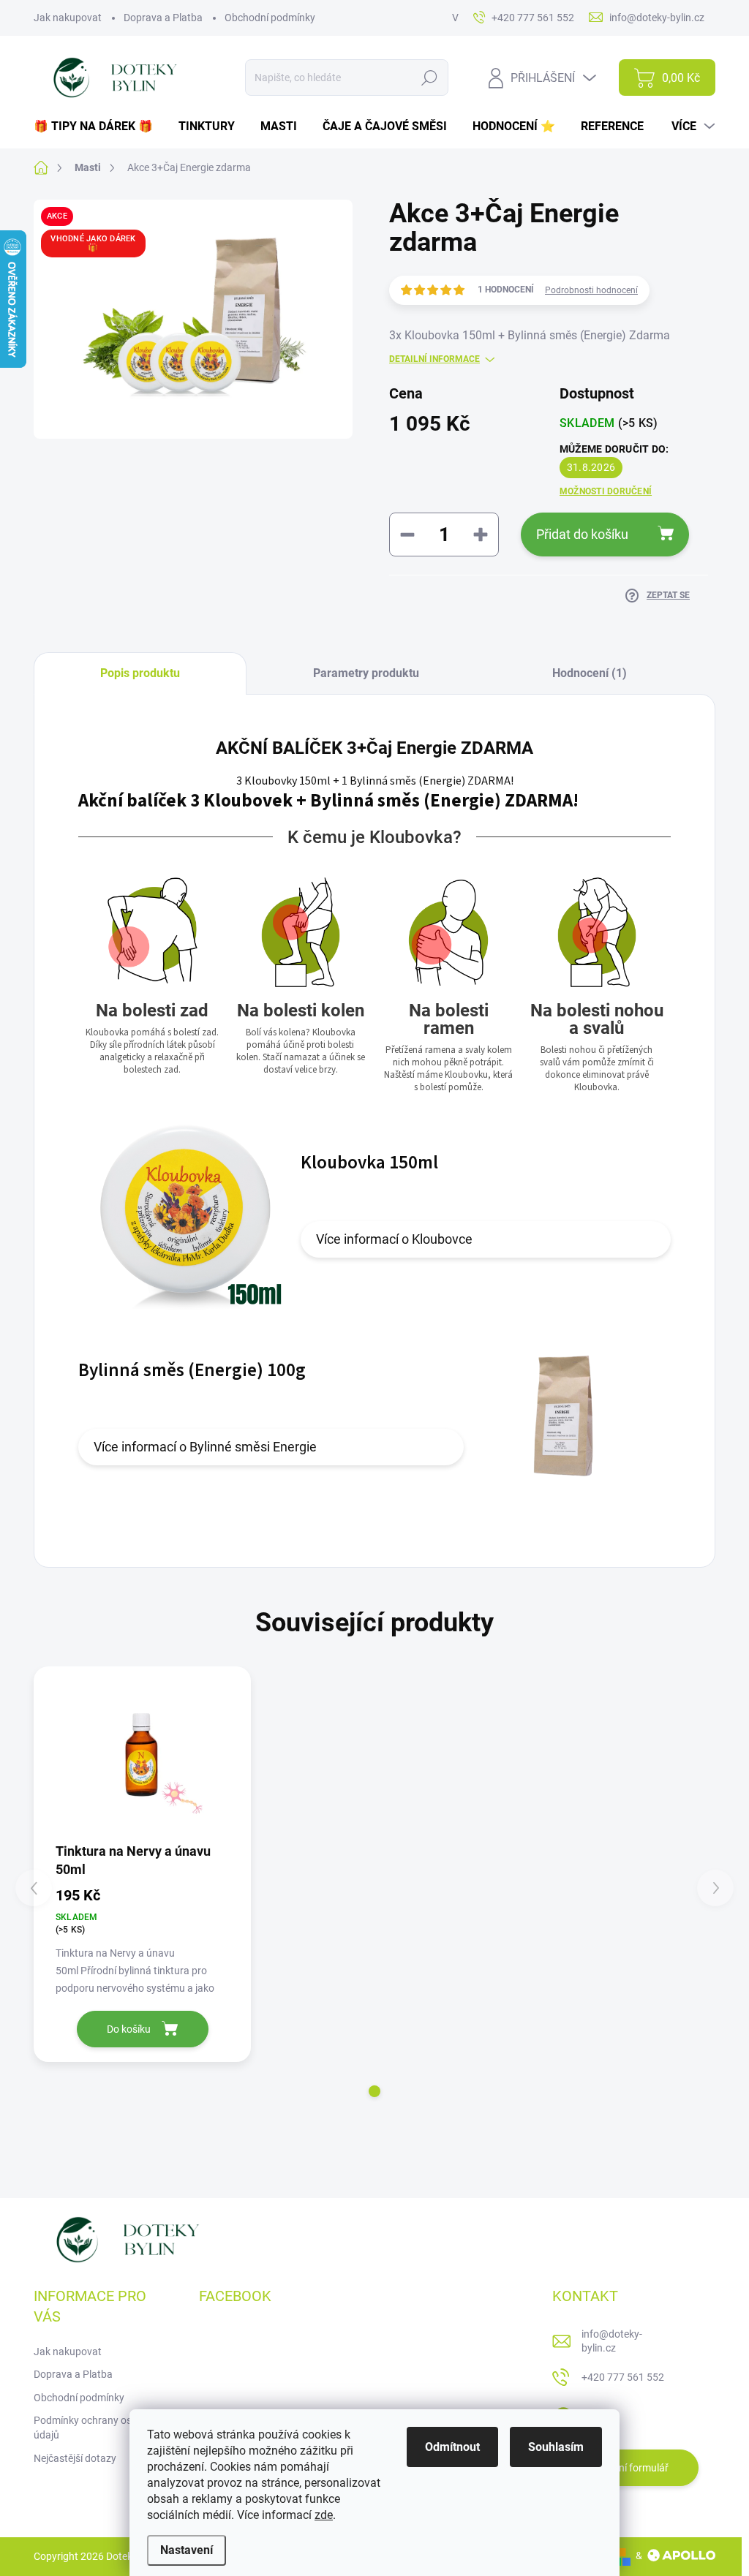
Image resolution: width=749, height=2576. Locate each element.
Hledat (430, 78)
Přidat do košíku (582, 534)
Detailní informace (434, 359)
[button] (374, 2091)
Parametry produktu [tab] (366, 673)
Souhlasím (556, 2447)
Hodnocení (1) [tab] (590, 673)
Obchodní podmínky (270, 18)
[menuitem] (99, 126)
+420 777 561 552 (623, 2377)
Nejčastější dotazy (75, 2458)
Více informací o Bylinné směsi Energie (205, 1447)
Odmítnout (452, 2447)
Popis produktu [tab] (140, 673)
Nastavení (187, 2550)
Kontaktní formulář (625, 2468)
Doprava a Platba (163, 18)
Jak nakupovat (68, 18)
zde (324, 2515)
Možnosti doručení (606, 491)
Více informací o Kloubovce (394, 1239)
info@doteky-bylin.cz (612, 2341)
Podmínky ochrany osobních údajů (98, 2428)
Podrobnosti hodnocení (591, 290)
